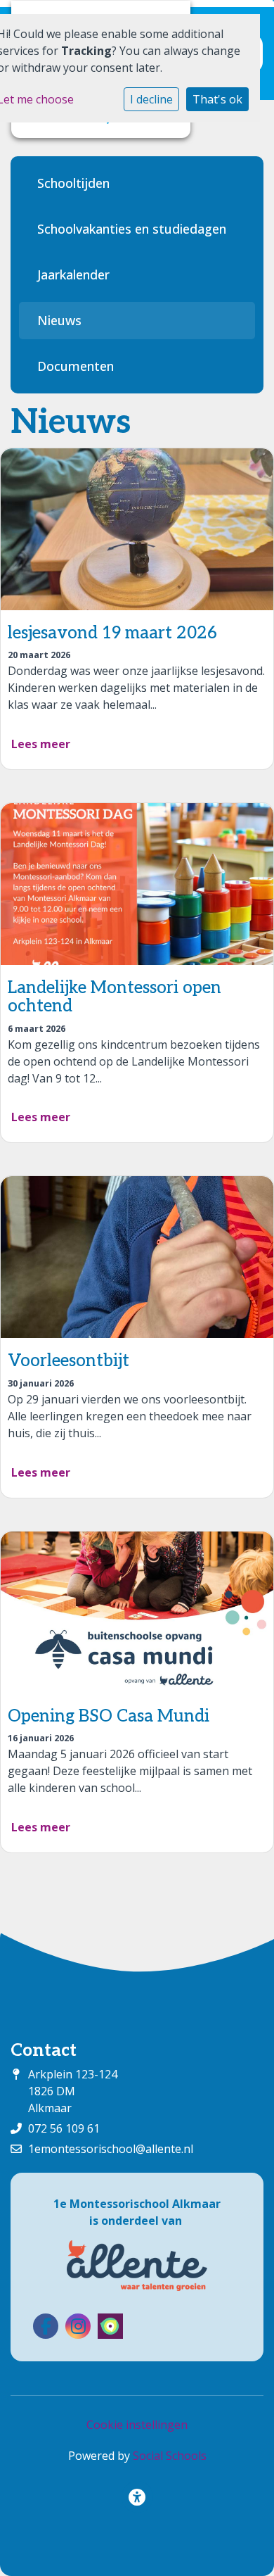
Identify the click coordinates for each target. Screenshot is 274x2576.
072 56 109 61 (64, 2128)
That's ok (217, 99)
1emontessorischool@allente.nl (111, 2149)
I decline (151, 99)
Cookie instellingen (137, 2425)
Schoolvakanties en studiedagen (132, 229)
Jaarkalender (73, 274)
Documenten (76, 366)
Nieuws (59, 320)
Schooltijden (73, 183)
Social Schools (170, 2456)
